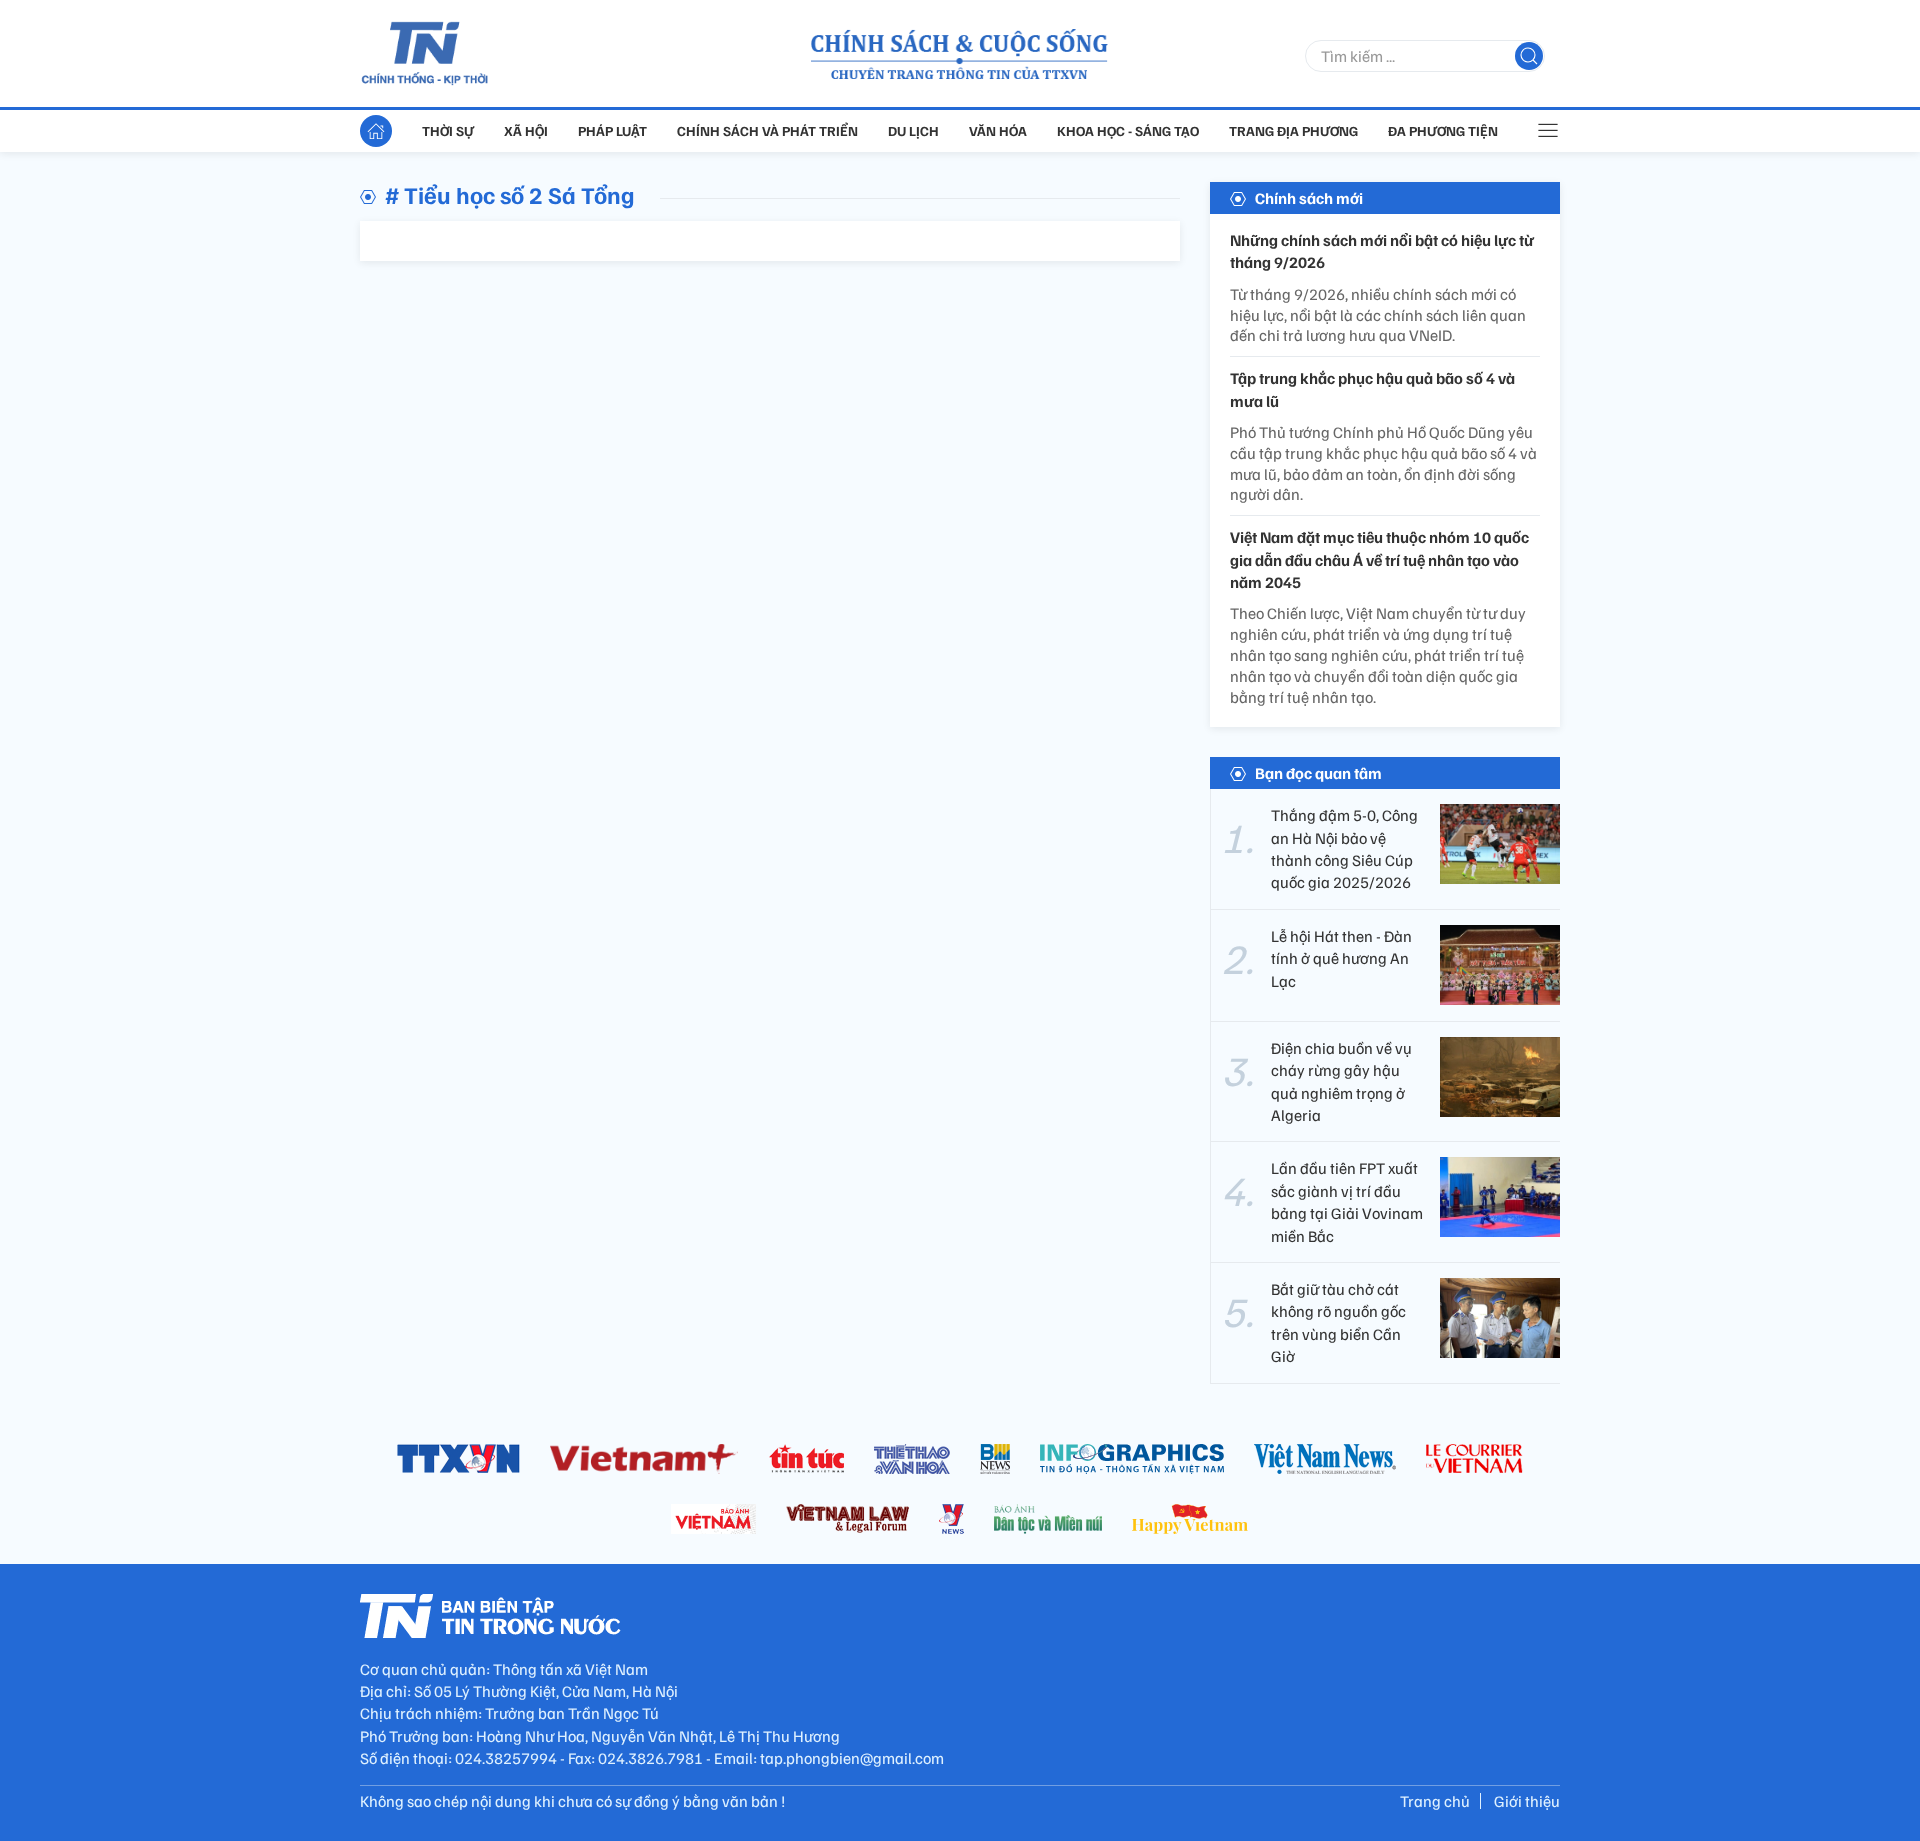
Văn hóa (998, 130)
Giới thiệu (1527, 1801)
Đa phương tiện (1443, 130)
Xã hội (526, 130)
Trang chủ (1435, 1801)
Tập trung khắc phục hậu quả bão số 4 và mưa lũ (1372, 389)
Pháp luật (612, 130)
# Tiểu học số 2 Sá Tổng (510, 194)
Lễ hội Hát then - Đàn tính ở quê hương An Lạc (1341, 958)
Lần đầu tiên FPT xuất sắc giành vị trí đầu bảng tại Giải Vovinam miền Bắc (1347, 1201)
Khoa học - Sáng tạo (1128, 130)
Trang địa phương (1293, 130)
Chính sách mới (1309, 198)
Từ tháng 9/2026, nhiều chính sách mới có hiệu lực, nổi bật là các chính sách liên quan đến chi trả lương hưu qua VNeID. (1378, 315)
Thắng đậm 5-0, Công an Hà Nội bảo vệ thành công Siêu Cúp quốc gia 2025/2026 (1344, 848)
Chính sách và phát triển (767, 130)
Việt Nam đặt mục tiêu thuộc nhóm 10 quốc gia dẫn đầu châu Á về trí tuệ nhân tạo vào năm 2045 (1379, 559)
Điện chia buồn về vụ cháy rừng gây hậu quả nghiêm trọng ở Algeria (1341, 1081)
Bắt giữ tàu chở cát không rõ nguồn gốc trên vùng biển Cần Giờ (1338, 1322)
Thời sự (448, 130)
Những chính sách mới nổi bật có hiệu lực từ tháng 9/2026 (1382, 251)
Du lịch (913, 130)
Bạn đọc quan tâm (1318, 773)
